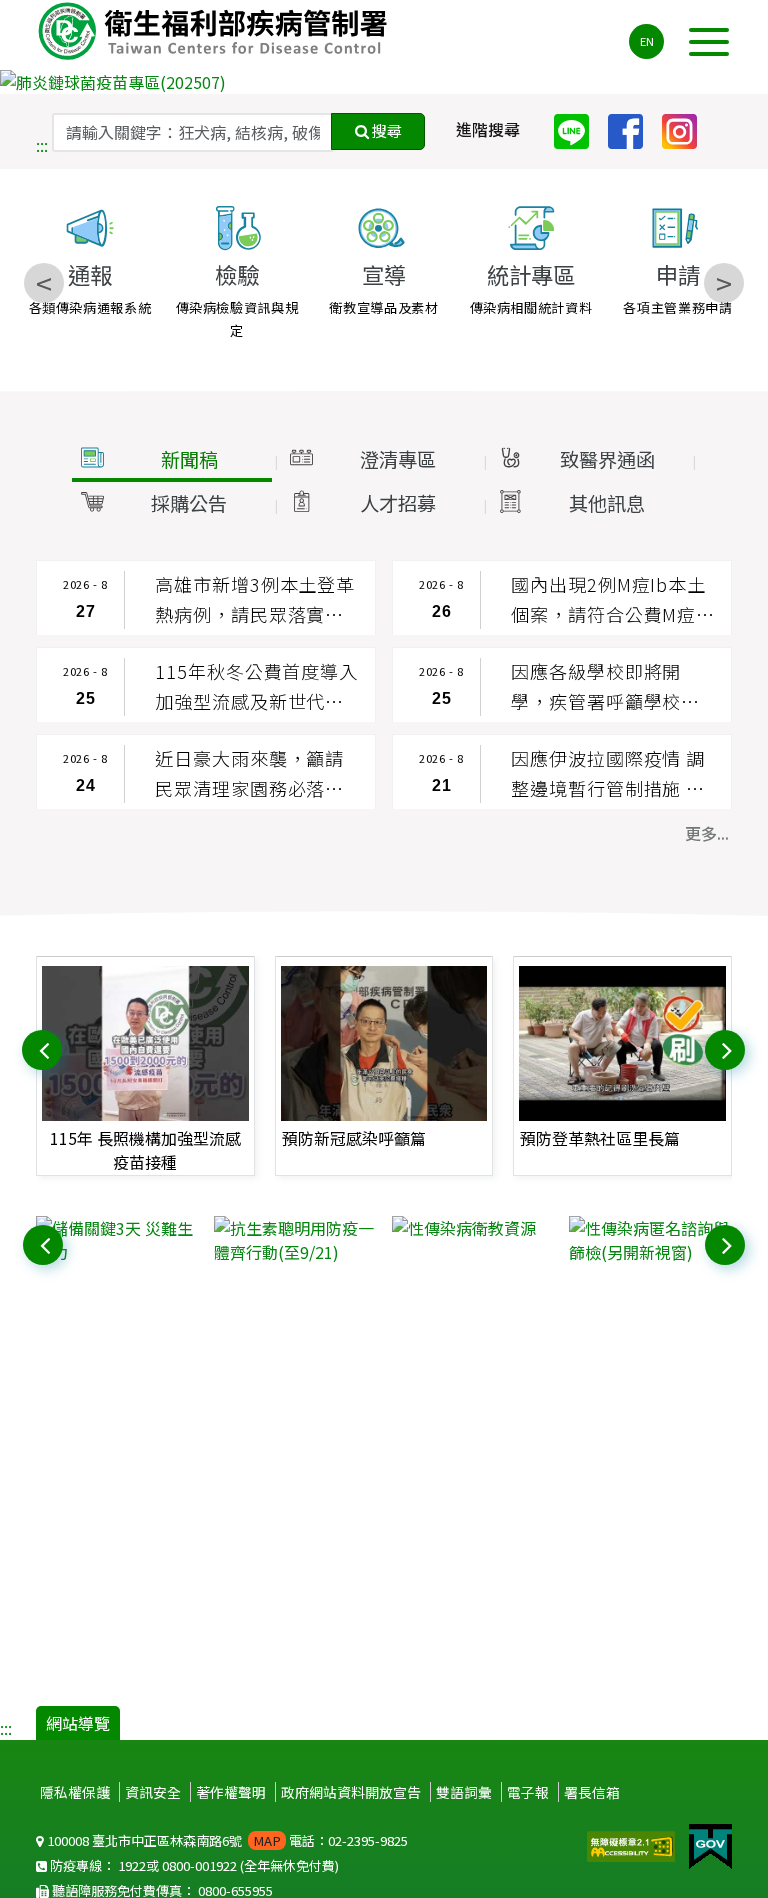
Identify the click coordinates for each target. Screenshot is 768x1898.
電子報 (528, 1792)
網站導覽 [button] (78, 1723)
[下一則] (727, 1048)
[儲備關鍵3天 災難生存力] (117, 1240)
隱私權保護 (75, 1792)
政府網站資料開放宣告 (351, 1792)
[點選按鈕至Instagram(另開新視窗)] (687, 129)
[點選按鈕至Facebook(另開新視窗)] (633, 129)
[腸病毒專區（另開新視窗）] (384, 82)
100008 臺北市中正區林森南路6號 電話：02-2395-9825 (226, 1840)
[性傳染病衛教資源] (473, 1228)
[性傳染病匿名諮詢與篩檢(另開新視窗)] (650, 1240)
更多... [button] (707, 833)
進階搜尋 (488, 129)
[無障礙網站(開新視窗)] (633, 1844)
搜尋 (385, 130)
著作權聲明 (231, 1792)
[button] (172, 460)
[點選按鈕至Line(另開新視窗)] (579, 129)
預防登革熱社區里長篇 (600, 1138)
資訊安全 (153, 1792)
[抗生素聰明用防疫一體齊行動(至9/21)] (295, 1240)
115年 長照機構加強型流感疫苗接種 (145, 1150)
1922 (132, 1865)
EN (647, 41)
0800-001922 (199, 1865)
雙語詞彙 (464, 1792)
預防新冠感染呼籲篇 (354, 1138)
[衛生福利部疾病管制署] (216, 31)
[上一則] (44, 1048)
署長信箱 (592, 1792)
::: (42, 145)
